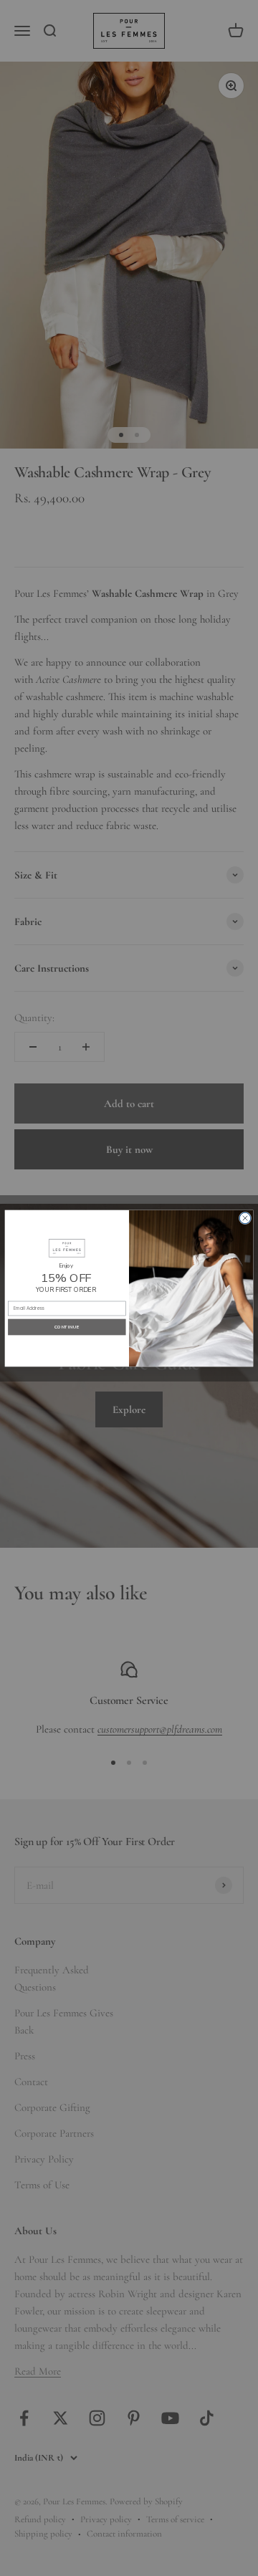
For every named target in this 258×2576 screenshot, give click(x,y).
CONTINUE (67, 1326)
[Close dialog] (245, 1218)
